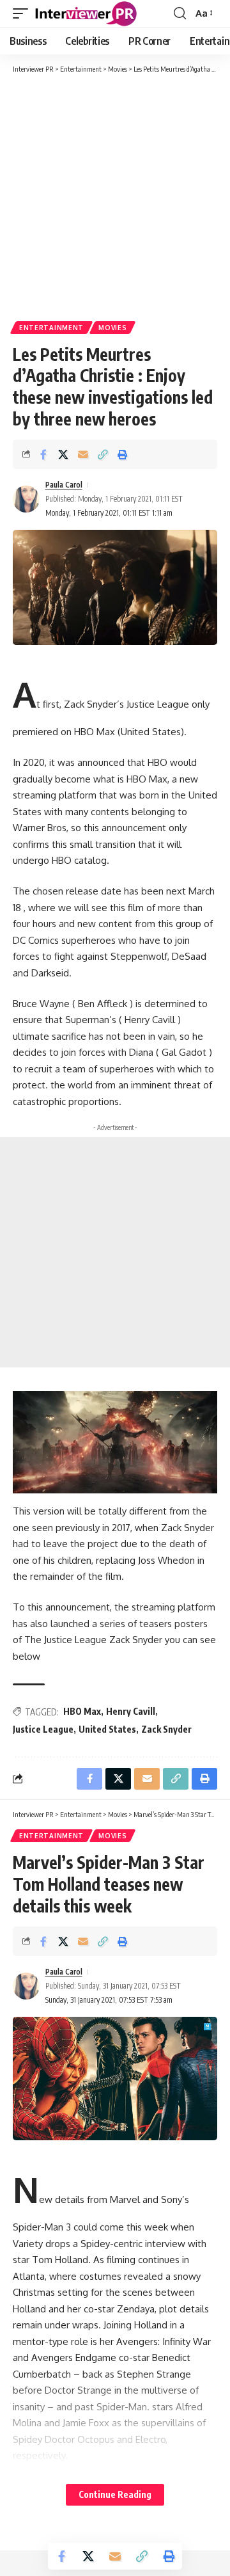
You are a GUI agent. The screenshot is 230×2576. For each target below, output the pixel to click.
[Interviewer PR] (86, 13)
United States (107, 1729)
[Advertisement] (115, 196)
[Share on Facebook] (43, 454)
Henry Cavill (131, 1711)
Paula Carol (64, 485)
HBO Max (82, 1711)
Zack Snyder (166, 1729)
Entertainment (51, 328)
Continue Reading (115, 2494)
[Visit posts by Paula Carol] (26, 499)
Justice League (43, 1729)
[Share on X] (63, 454)
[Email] (83, 454)
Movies (112, 328)
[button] (24, 13)
